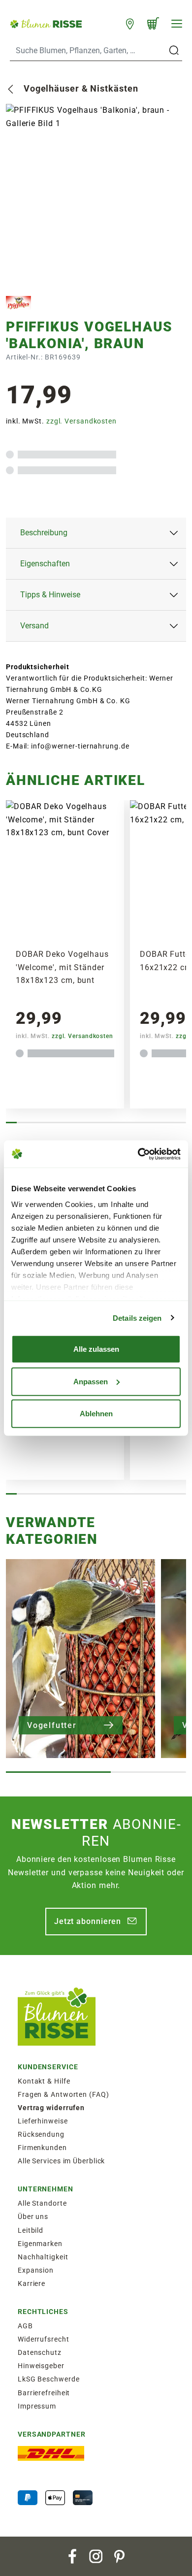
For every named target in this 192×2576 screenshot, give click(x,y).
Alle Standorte (42, 2203)
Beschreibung (44, 533)
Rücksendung (41, 2134)
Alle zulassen (96, 1349)
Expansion (36, 2270)
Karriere (32, 2283)
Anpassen (91, 1381)
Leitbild (31, 2230)
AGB (25, 2326)
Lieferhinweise (43, 2121)
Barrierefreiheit (44, 2393)
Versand (34, 626)
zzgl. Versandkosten (81, 421)
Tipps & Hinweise (50, 595)
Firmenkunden (42, 2148)
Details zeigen (137, 1318)
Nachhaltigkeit (43, 2257)
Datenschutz (40, 2352)
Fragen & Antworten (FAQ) (64, 2094)
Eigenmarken (40, 2244)
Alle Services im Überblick (61, 2161)
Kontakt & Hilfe (44, 2081)
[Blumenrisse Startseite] (46, 23)
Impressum (37, 2406)
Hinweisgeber (41, 2366)
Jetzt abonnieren (88, 1921)
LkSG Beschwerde (49, 2379)
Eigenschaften (45, 564)
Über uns (33, 2217)
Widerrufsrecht (44, 2339)
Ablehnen (96, 1414)
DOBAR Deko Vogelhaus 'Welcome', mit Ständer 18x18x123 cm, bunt (62, 967)
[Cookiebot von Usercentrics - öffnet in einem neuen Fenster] (138, 1154)
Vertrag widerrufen (51, 2108)
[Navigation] (177, 24)
